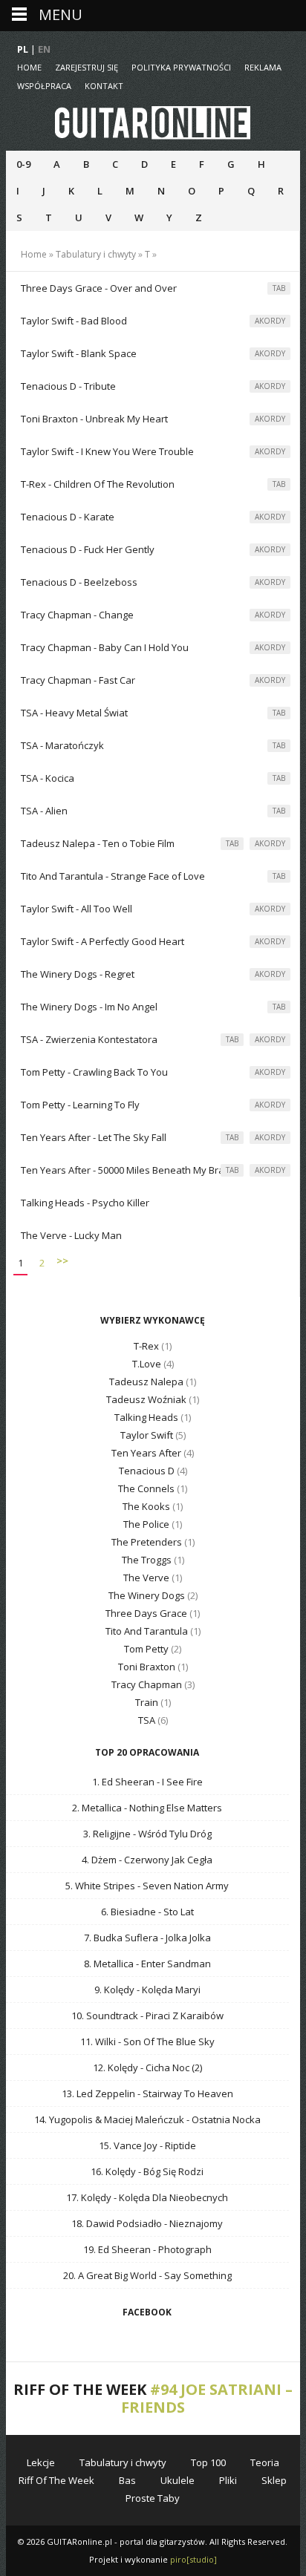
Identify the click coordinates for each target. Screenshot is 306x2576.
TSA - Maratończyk (62, 745)
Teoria (265, 2462)
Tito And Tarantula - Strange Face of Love (113, 876)
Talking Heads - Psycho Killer (85, 1203)
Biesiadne (133, 1912)
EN (44, 49)
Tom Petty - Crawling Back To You (94, 1072)
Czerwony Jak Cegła (168, 1860)
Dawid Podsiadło (124, 2223)
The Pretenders (147, 1542)
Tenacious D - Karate (68, 517)
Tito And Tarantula (147, 1631)
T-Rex (146, 1346)
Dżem (104, 1860)
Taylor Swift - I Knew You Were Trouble (107, 451)
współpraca (44, 86)
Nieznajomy (196, 2223)
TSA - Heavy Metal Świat (74, 713)
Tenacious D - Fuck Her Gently (88, 549)
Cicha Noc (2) (174, 2067)
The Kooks (146, 1506)
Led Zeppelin (106, 2093)
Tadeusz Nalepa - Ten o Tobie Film (98, 843)
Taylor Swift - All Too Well (76, 909)
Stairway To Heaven (188, 2093)
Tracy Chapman (147, 1684)
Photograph (185, 2249)
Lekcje (41, 2462)
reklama (263, 67)
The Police (146, 1524)
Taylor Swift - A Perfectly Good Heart (102, 941)
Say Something (198, 2275)
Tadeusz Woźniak (146, 1399)
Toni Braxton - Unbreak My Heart (94, 419)
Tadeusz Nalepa (146, 1382)
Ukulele (178, 2480)
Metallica (102, 1808)
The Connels (146, 1488)
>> (62, 1261)
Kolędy (119, 1990)
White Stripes (105, 1886)
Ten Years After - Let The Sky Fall (94, 1137)
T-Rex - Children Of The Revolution (98, 484)
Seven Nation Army (186, 1886)
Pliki (228, 2480)
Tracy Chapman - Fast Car (78, 680)
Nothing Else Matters (176, 1808)
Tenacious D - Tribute (68, 386)
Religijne (112, 1834)
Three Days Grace (146, 1613)
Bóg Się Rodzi (173, 2171)
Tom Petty (146, 1649)
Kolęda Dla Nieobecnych (173, 2197)
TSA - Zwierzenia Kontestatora (89, 1039)
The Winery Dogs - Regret (78, 974)
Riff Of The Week (56, 2480)
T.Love (147, 1364)
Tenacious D (147, 1471)
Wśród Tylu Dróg (175, 1834)
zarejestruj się (87, 67)
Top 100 (208, 2462)
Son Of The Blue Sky (169, 2041)
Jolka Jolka (188, 1938)
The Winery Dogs (147, 1595)
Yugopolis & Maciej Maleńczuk (117, 2119)
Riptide (180, 2145)
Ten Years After (146, 1453)
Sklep (274, 2480)
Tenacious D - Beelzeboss (79, 582)
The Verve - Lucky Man (71, 1235)
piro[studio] (193, 2559)
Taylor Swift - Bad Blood (74, 321)
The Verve (146, 1578)
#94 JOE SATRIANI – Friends (207, 2398)
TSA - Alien (44, 811)
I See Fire (182, 1782)
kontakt (104, 86)
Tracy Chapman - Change (77, 615)
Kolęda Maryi (171, 1990)
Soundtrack (112, 2016)
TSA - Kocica (48, 778)
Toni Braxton (147, 1667)
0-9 (23, 164)
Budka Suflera (126, 1938)
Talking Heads (146, 1417)
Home (29, 67)
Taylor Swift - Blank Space (79, 353)
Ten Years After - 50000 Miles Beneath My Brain (127, 1170)
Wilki (105, 2041)
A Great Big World (117, 2275)
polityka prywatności (181, 67)
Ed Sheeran (128, 1782)
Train (147, 1702)
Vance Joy (136, 2145)
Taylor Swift (147, 1435)
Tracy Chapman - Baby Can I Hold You (105, 647)
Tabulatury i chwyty (96, 254)
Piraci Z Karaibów (185, 2016)
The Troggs (147, 1560)
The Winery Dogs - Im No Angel (89, 1007)
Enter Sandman (176, 1964)
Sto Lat (179, 1912)
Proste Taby (153, 2498)
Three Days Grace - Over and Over (99, 288)
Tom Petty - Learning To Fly (80, 1105)
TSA (147, 1720)
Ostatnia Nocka (226, 2119)
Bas (127, 2480)
